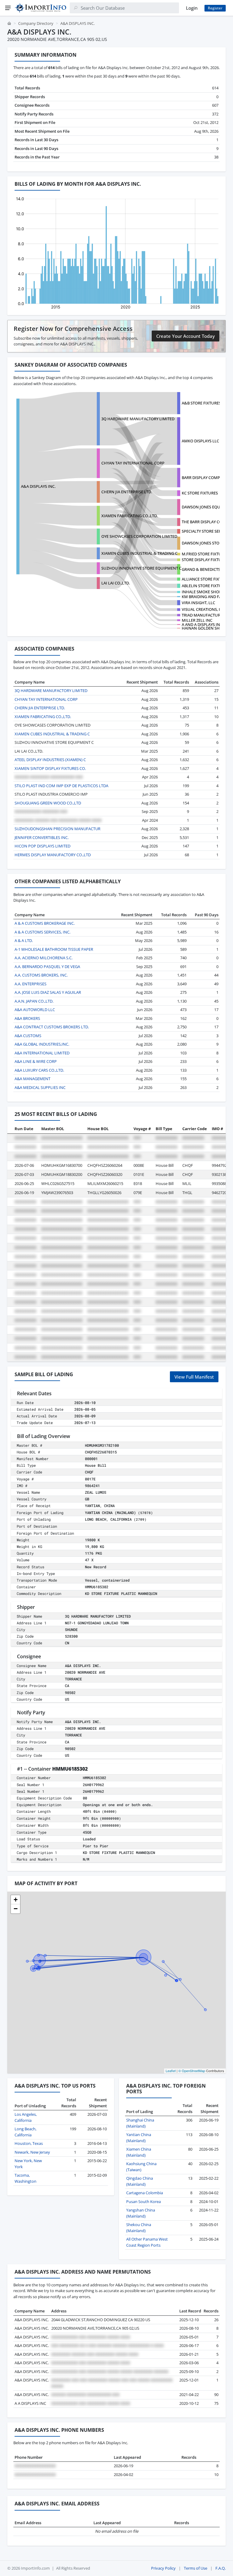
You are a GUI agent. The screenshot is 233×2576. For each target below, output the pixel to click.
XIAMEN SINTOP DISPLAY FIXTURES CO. (50, 768)
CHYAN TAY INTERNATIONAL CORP (133, 463)
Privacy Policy (163, 2568)
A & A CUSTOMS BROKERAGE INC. (45, 923)
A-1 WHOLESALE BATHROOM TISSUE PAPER (54, 949)
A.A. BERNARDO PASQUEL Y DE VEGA (47, 967)
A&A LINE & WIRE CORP (36, 1061)
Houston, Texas (29, 2143)
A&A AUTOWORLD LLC (35, 1010)
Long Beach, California (25, 2132)
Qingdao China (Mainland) (140, 2181)
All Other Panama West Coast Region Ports (147, 2242)
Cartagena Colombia (145, 2193)
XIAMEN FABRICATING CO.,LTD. (130, 516)
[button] (15, 1900)
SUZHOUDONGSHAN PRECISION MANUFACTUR (57, 829)
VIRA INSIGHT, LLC (198, 603)
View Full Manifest (194, 1377)
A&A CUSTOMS (28, 1036)
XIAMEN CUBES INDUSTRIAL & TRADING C (139, 553)
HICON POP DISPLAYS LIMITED (42, 846)
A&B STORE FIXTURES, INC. (206, 403)
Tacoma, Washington (25, 2178)
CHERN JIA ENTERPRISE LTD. (127, 492)
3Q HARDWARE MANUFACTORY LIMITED (138, 419)
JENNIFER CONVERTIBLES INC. (42, 837)
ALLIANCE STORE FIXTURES (206, 579)
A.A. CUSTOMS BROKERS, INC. (41, 975)
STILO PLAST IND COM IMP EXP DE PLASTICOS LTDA (61, 786)
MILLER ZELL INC (197, 620)
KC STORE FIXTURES (200, 493)
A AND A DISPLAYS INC (202, 624)
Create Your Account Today (186, 336)
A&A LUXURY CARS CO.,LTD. (39, 1070)
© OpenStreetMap (192, 2071)
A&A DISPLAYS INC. (38, 486)
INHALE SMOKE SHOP (202, 592)
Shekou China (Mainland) (139, 2228)
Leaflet (171, 2071)
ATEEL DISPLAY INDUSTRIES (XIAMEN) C (50, 760)
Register (215, 8)
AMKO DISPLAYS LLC (200, 441)
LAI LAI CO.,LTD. (116, 583)
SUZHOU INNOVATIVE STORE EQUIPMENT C (141, 568)
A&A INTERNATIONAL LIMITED (42, 1053)
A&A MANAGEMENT (32, 1079)
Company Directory (36, 23)
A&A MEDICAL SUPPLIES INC (40, 1087)
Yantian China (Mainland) (139, 2138)
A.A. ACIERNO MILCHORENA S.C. (44, 958)
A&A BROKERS (27, 1018)
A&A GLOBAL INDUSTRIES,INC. (42, 1044)
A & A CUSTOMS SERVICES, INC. (42, 932)
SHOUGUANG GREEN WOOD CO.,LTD (48, 803)
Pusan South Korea (144, 2202)
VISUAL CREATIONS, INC (204, 609)
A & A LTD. (24, 940)
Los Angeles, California (26, 2117)
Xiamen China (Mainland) (139, 2152)
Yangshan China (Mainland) (141, 2213)
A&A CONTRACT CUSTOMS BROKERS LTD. (52, 1027)
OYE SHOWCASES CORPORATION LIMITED (139, 536)
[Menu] (8, 8)
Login (192, 8)
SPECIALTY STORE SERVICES (207, 531)
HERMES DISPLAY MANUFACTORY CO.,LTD (53, 855)
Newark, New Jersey (32, 2152)
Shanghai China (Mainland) (140, 2123)
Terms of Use (196, 2568)
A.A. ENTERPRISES (30, 984)
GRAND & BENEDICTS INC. (205, 569)
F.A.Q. (221, 2568)
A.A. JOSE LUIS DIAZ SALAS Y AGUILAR (48, 992)
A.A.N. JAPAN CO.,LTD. (34, 1001)
